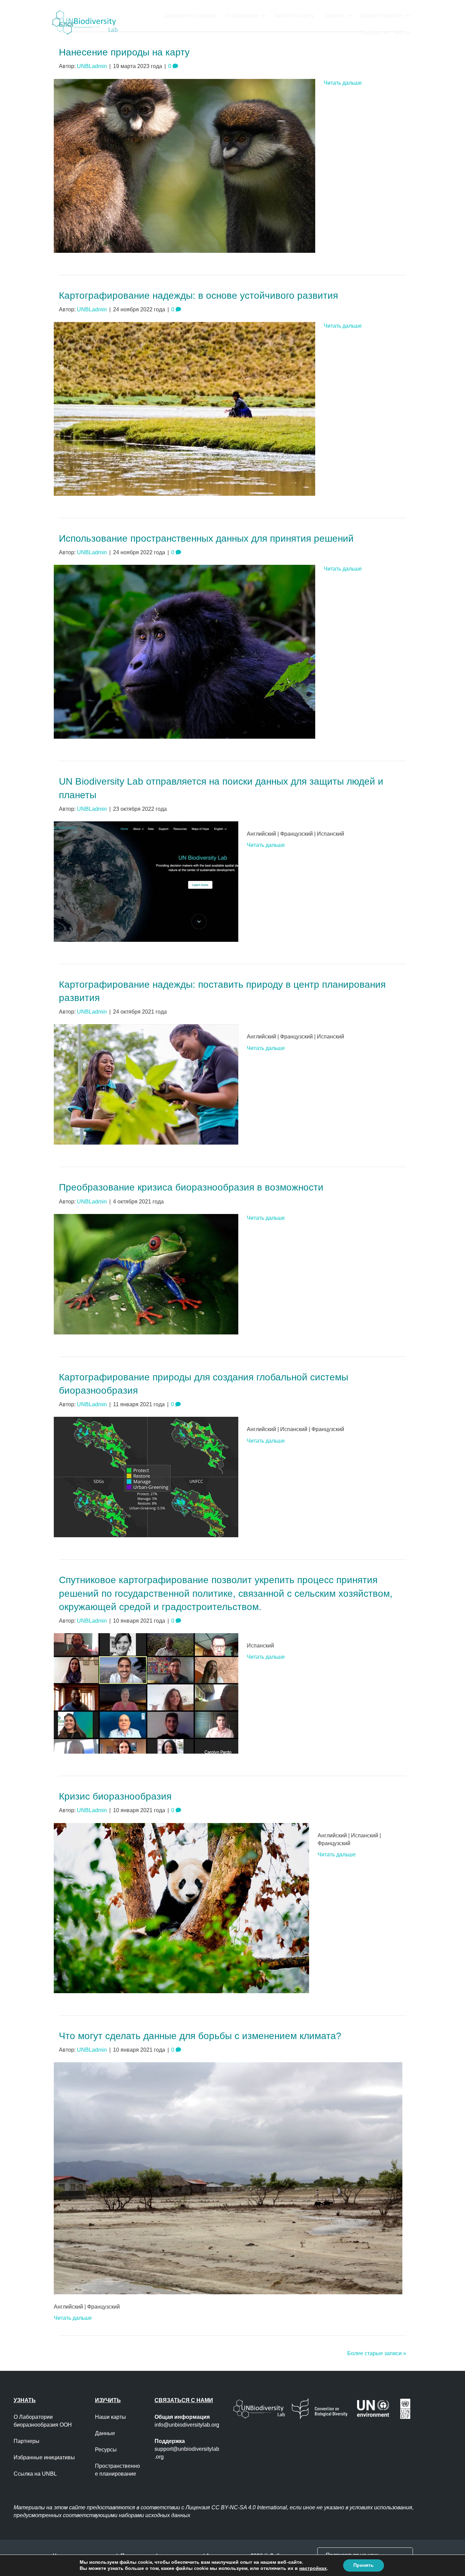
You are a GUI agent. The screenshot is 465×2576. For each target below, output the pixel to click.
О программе (242, 15)
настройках (313, 2569)
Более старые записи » (377, 2353)
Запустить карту (294, 15)
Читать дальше (343, 83)
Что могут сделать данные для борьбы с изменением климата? (200, 2036)
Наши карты (110, 2417)
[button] (264, 15)
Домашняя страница (190, 15)
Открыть (335, 15)
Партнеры (27, 2441)
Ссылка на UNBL (35, 2474)
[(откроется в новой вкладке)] (185, 165)
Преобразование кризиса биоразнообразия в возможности (191, 1187)
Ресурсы (106, 2450)
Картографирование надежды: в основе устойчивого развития (198, 296)
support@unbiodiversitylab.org (187, 2449)
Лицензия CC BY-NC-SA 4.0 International (236, 2507)
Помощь (370, 33)
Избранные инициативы (44, 2457)
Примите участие (382, 15)
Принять (364, 2565)
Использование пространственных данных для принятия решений (206, 538)
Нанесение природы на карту (124, 52)
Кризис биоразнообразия (115, 1796)
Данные (105, 2433)
